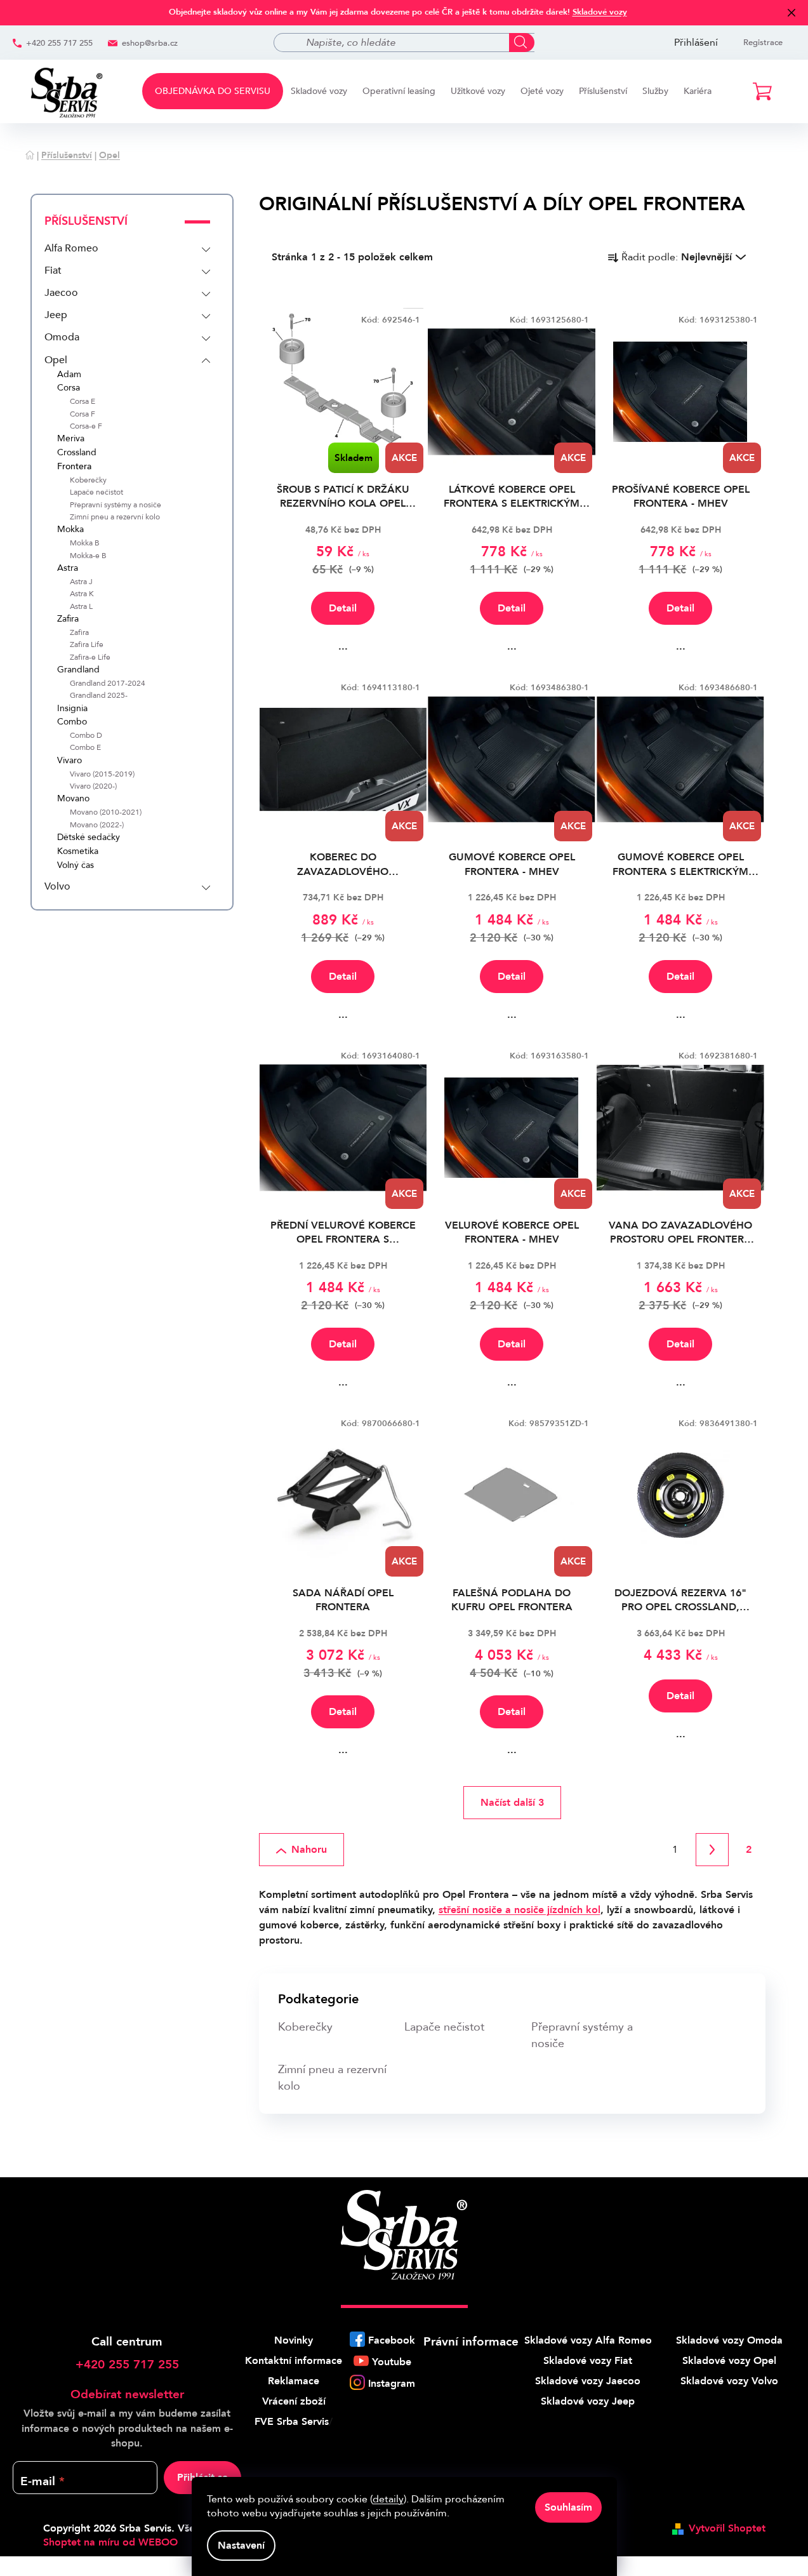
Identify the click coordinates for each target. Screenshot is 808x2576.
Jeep (56, 315)
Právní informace (471, 2342)
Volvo (57, 886)
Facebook (392, 2340)
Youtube (392, 2362)
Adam (69, 375)
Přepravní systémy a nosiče (116, 505)
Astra (68, 569)
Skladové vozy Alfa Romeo (588, 2340)
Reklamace (294, 2381)
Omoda (62, 337)
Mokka (70, 530)
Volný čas (76, 866)
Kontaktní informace (294, 2361)
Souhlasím (568, 2507)
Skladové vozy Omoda (729, 2340)
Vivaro (70, 761)
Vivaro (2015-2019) (102, 774)
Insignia (72, 709)
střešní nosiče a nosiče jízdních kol (520, 1910)
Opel (56, 360)
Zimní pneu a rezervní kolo (115, 517)
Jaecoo (61, 293)
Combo (72, 722)
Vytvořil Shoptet (727, 2528)
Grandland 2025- (99, 696)
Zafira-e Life (90, 657)
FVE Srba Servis (292, 2422)
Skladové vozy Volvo (729, 2381)
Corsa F (83, 414)
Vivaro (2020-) (93, 786)
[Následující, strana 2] (712, 1850)
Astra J (81, 582)
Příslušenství (86, 221)
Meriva (71, 439)
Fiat (53, 270)
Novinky (294, 2340)
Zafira (68, 619)
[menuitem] (213, 91)
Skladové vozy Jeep (588, 2401)
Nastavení (241, 2546)
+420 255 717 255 (59, 43)
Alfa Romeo (71, 248)
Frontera (74, 467)
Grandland (78, 670)
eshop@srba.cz (150, 43)
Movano (73, 799)
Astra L (81, 607)
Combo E (85, 748)
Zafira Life (87, 645)
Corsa (69, 388)
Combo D (86, 736)
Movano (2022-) (97, 825)
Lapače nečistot (96, 492)
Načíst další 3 (512, 1803)
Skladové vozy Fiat (588, 2361)
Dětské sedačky (89, 838)
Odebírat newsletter (127, 2394)
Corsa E (83, 402)
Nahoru (309, 1850)
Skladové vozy (600, 12)
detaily (388, 2499)
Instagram (392, 2384)
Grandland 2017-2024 (108, 684)
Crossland (77, 453)
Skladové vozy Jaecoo (588, 2381)
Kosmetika (78, 852)
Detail (343, 608)
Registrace (763, 43)
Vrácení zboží (294, 2401)
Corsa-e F (86, 426)
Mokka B (85, 543)
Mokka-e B (88, 556)
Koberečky (88, 480)
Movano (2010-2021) (106, 812)
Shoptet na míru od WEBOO (110, 2542)
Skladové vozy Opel (729, 2361)
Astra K (82, 594)
